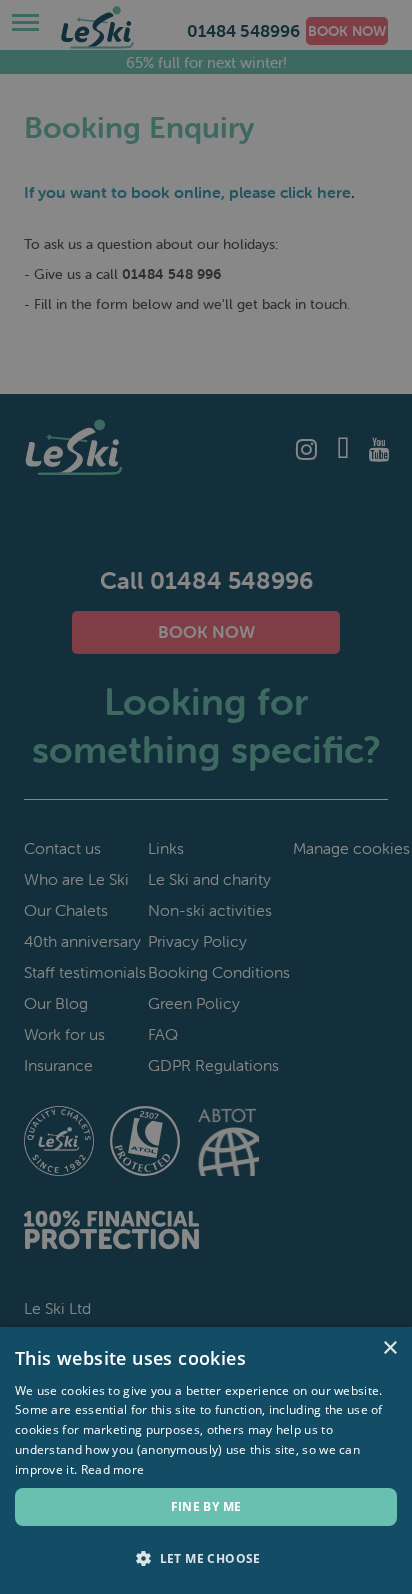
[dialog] (206, 797)
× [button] (389, 1348)
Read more (113, 1469)
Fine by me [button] (206, 1506)
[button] (206, 1559)
